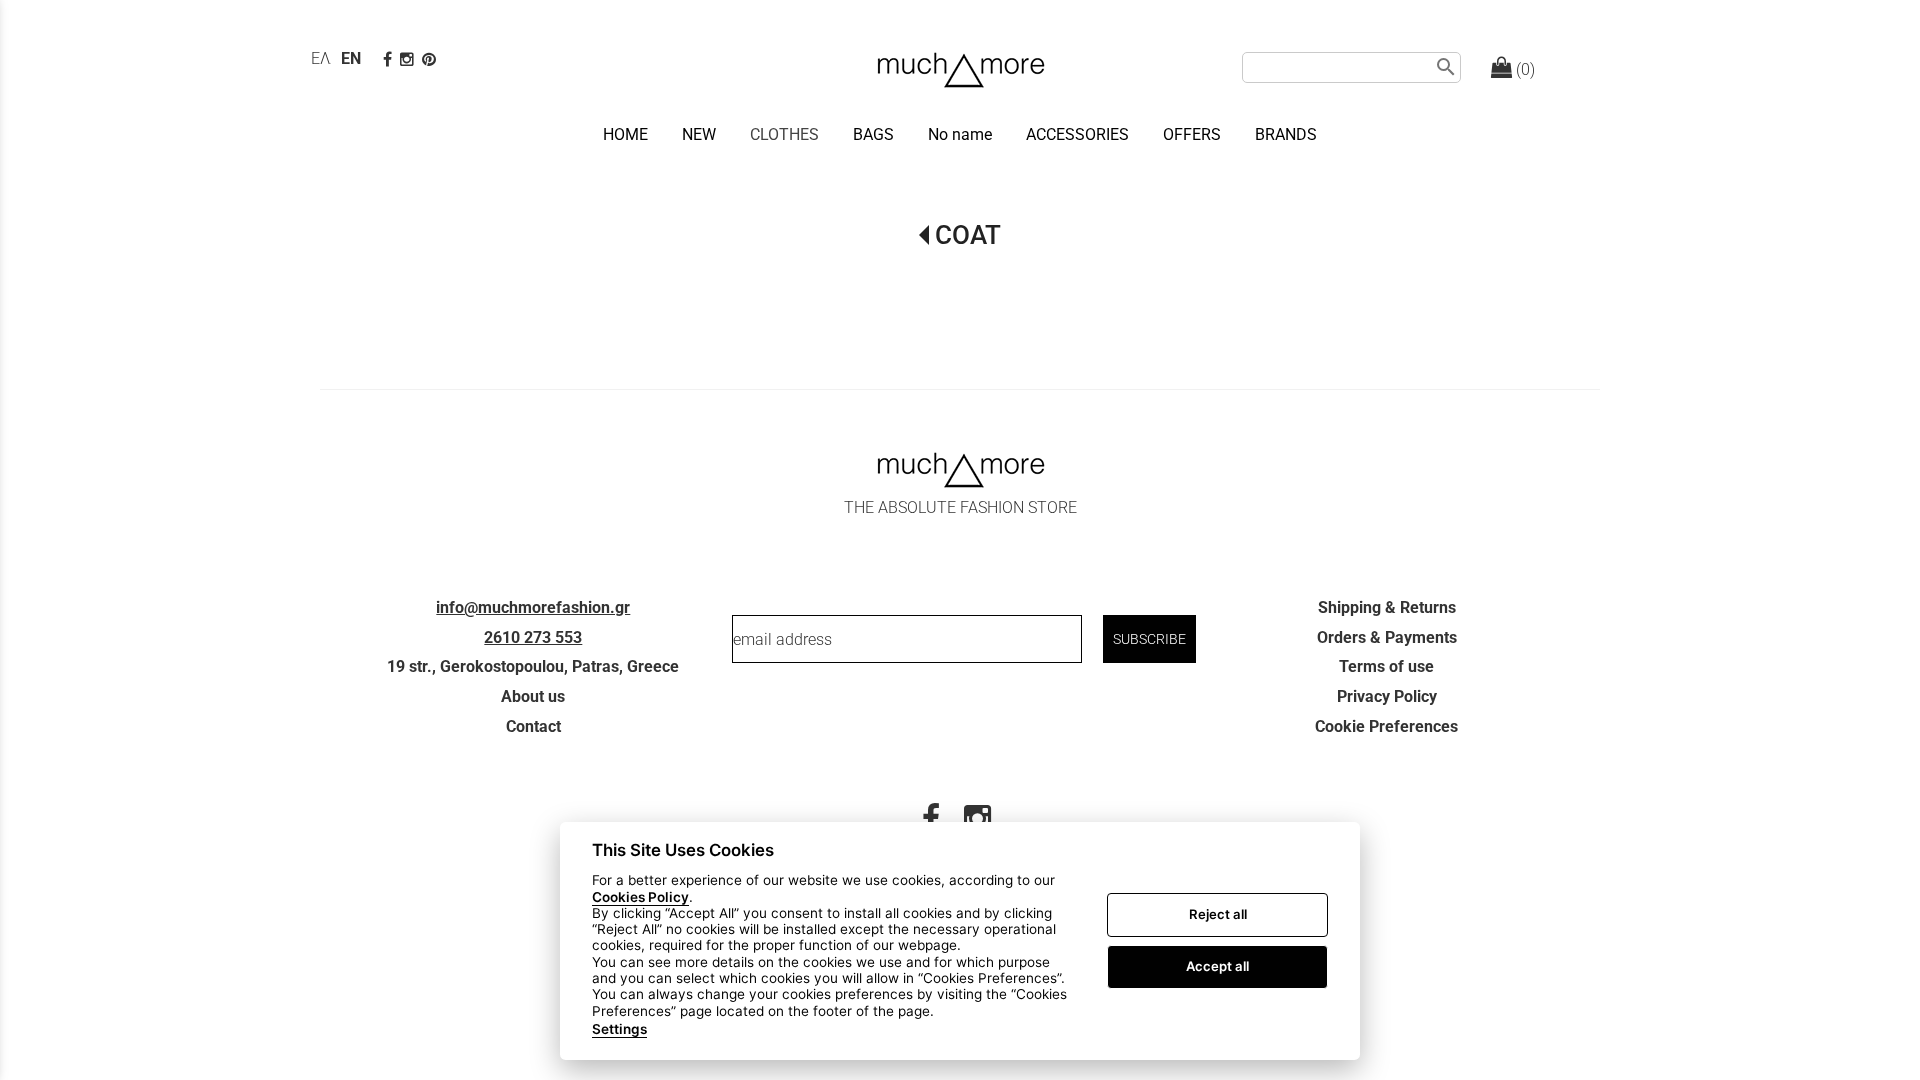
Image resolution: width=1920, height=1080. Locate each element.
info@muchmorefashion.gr (533, 607)
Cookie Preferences (1386, 726)
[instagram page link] (409, 59)
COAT (967, 235)
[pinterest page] (431, 59)
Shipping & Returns (1387, 607)
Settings (619, 1029)
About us (533, 696)
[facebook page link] (389, 59)
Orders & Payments (1387, 637)
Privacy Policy (1387, 696)
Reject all (1218, 914)
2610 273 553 (533, 637)
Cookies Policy (640, 896)
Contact (533, 726)
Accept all (1217, 966)
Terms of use (1386, 666)
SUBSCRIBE (1149, 639)
